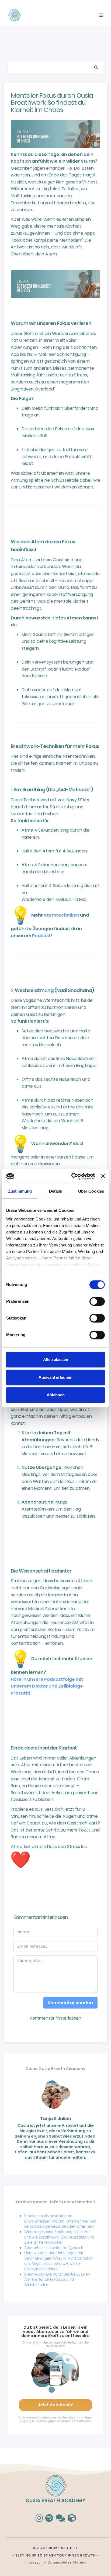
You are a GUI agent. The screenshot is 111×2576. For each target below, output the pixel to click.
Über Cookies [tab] (91, 1191)
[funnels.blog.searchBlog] (96, 68)
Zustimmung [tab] (20, 1191)
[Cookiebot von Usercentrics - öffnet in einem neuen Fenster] (72, 1176)
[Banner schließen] (103, 1176)
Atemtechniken (61, 915)
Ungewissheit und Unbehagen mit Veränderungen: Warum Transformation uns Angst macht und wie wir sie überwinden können (59, 2261)
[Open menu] (101, 15)
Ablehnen (56, 1395)
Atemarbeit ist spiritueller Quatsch (54, 2248)
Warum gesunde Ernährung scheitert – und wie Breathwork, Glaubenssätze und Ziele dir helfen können (59, 2237)
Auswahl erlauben (55, 1377)
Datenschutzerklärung (67, 2562)
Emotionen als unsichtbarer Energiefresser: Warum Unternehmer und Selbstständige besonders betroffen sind (60, 2221)
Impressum (34, 2562)
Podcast (41, 936)
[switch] (97, 1301)
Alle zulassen (56, 1359)
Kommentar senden (70, 2003)
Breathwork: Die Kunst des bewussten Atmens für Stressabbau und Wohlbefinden (57, 2280)
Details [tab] (56, 1191)
